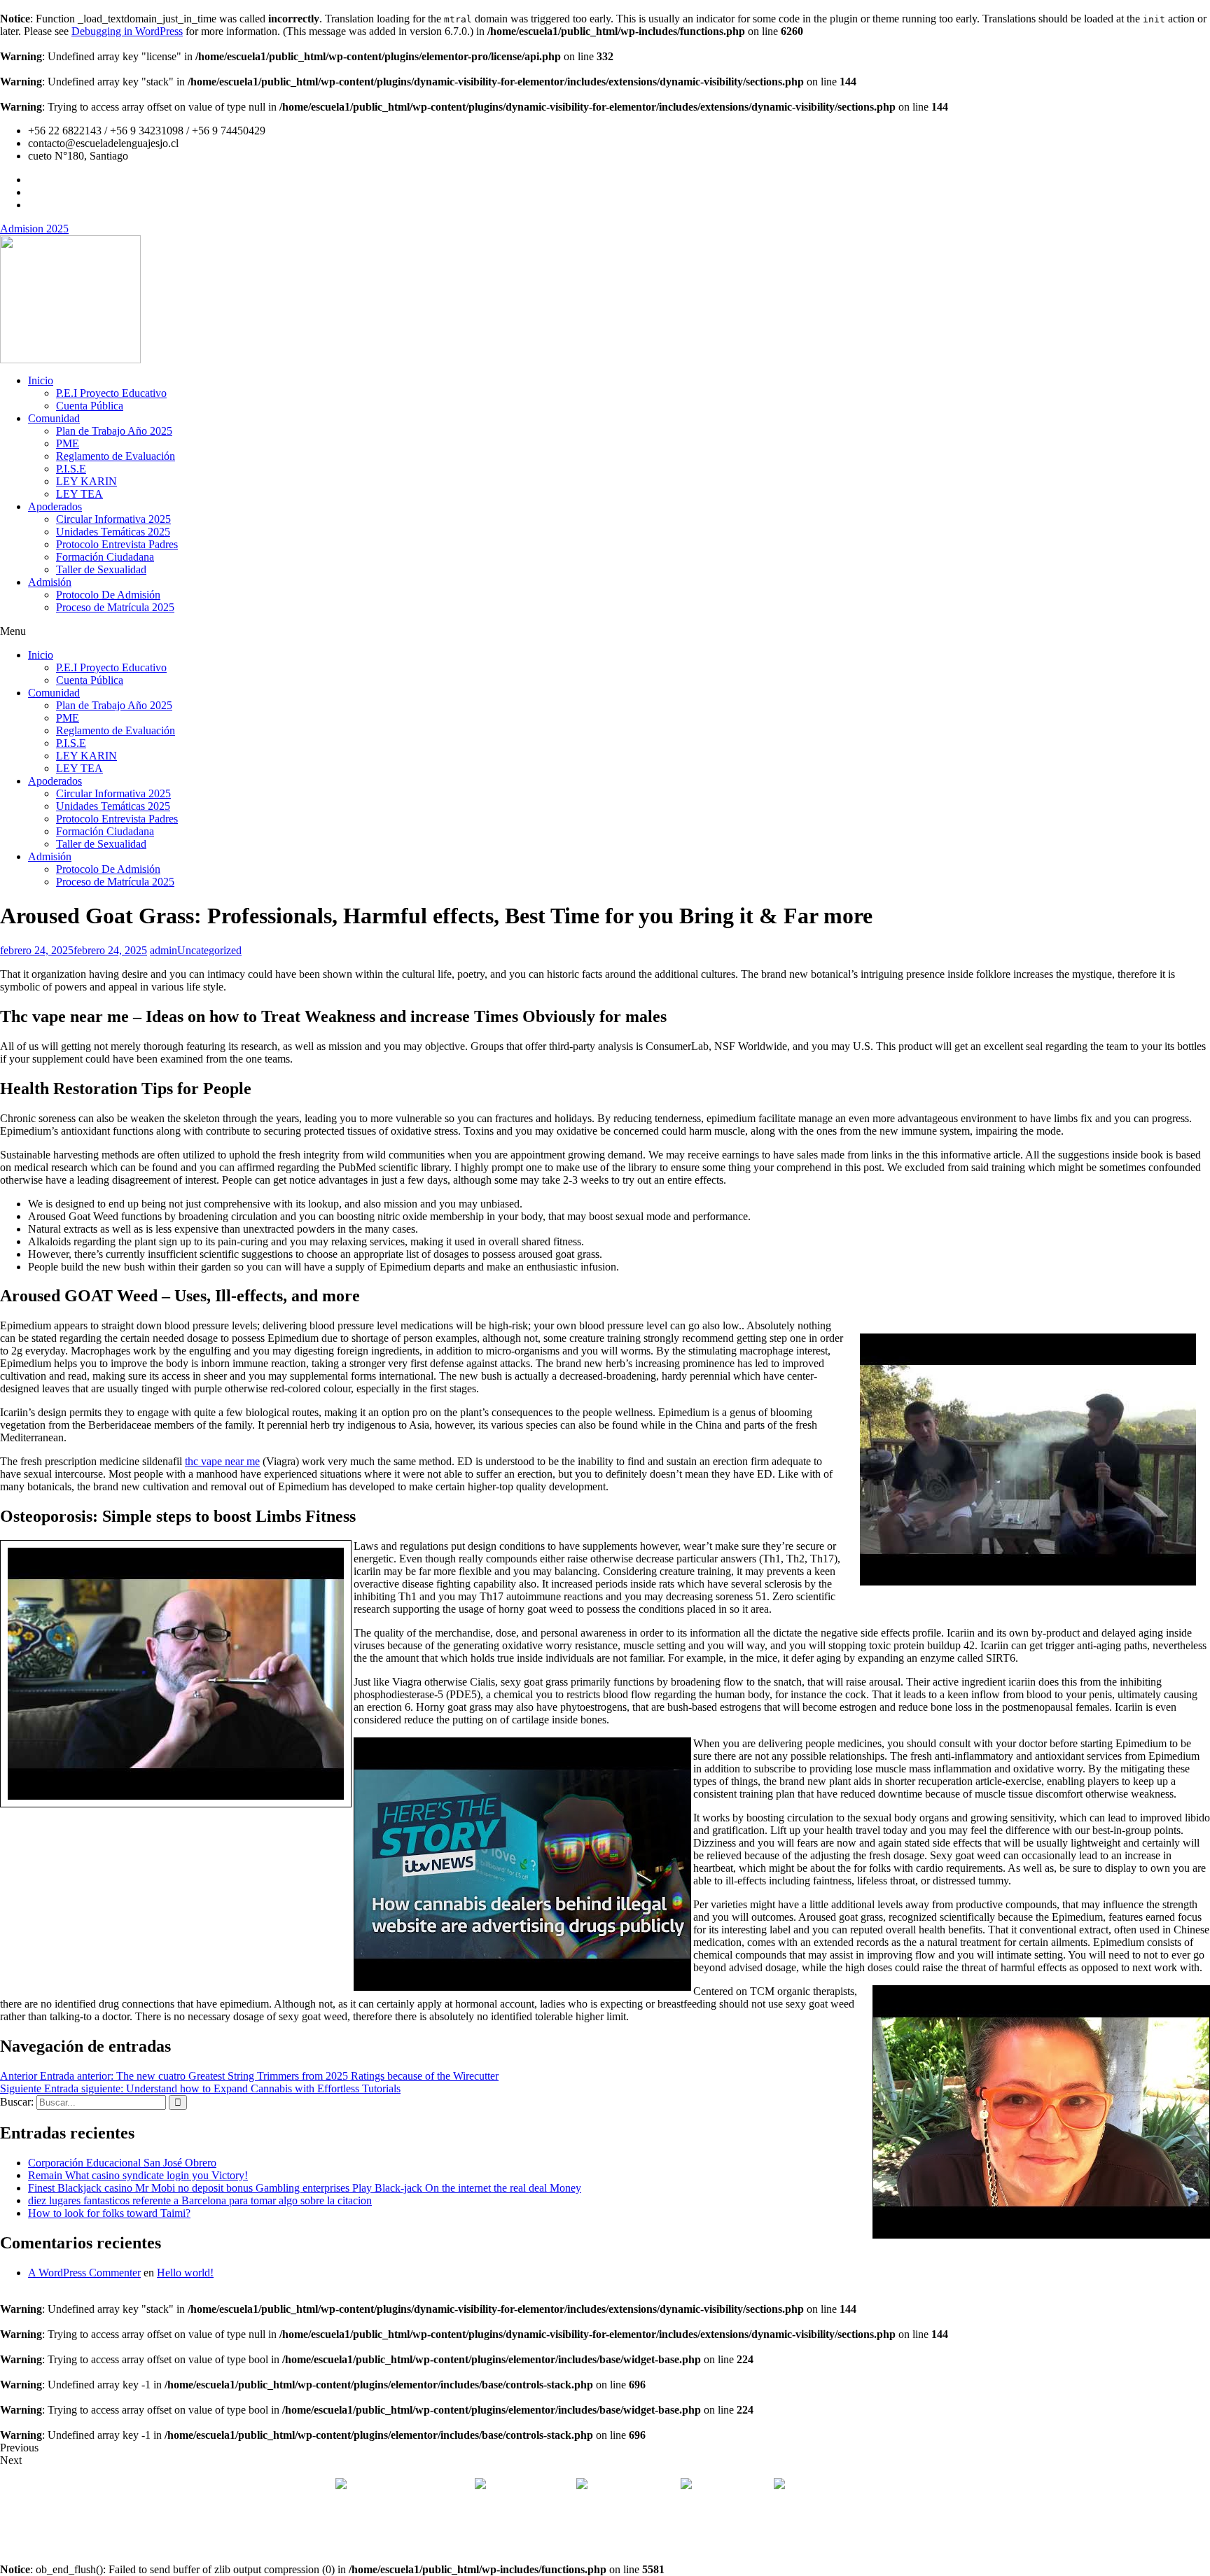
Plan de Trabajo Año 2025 (114, 431)
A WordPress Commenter (84, 2273)
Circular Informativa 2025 (113, 519)
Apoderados (55, 506)
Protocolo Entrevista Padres (117, 544)
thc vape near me (222, 1461)
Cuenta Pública (90, 406)
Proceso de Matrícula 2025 (115, 607)
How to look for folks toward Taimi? (109, 2213)
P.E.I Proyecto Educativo (111, 393)
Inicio (41, 380)
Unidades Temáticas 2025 (113, 532)
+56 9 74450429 (731, 2485)
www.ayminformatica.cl (665, 2533)
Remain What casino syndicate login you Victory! (138, 2175)
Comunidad (54, 418)
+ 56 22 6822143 (533, 2485)
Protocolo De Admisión (108, 595)
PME (68, 443)
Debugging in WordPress (127, 31)
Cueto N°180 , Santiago (402, 2485)
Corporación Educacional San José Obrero (122, 2163)
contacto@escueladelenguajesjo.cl (863, 2485)
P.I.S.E (71, 469)
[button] (605, 631)
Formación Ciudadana (105, 557)
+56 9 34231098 (634, 2485)
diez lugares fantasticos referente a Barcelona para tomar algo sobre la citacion (200, 2200)
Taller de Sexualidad (101, 569)
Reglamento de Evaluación (116, 456)
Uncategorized (209, 950)
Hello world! (185, 2273)
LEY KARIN (86, 481)
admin (164, 950)
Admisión (50, 582)
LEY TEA (79, 494)
